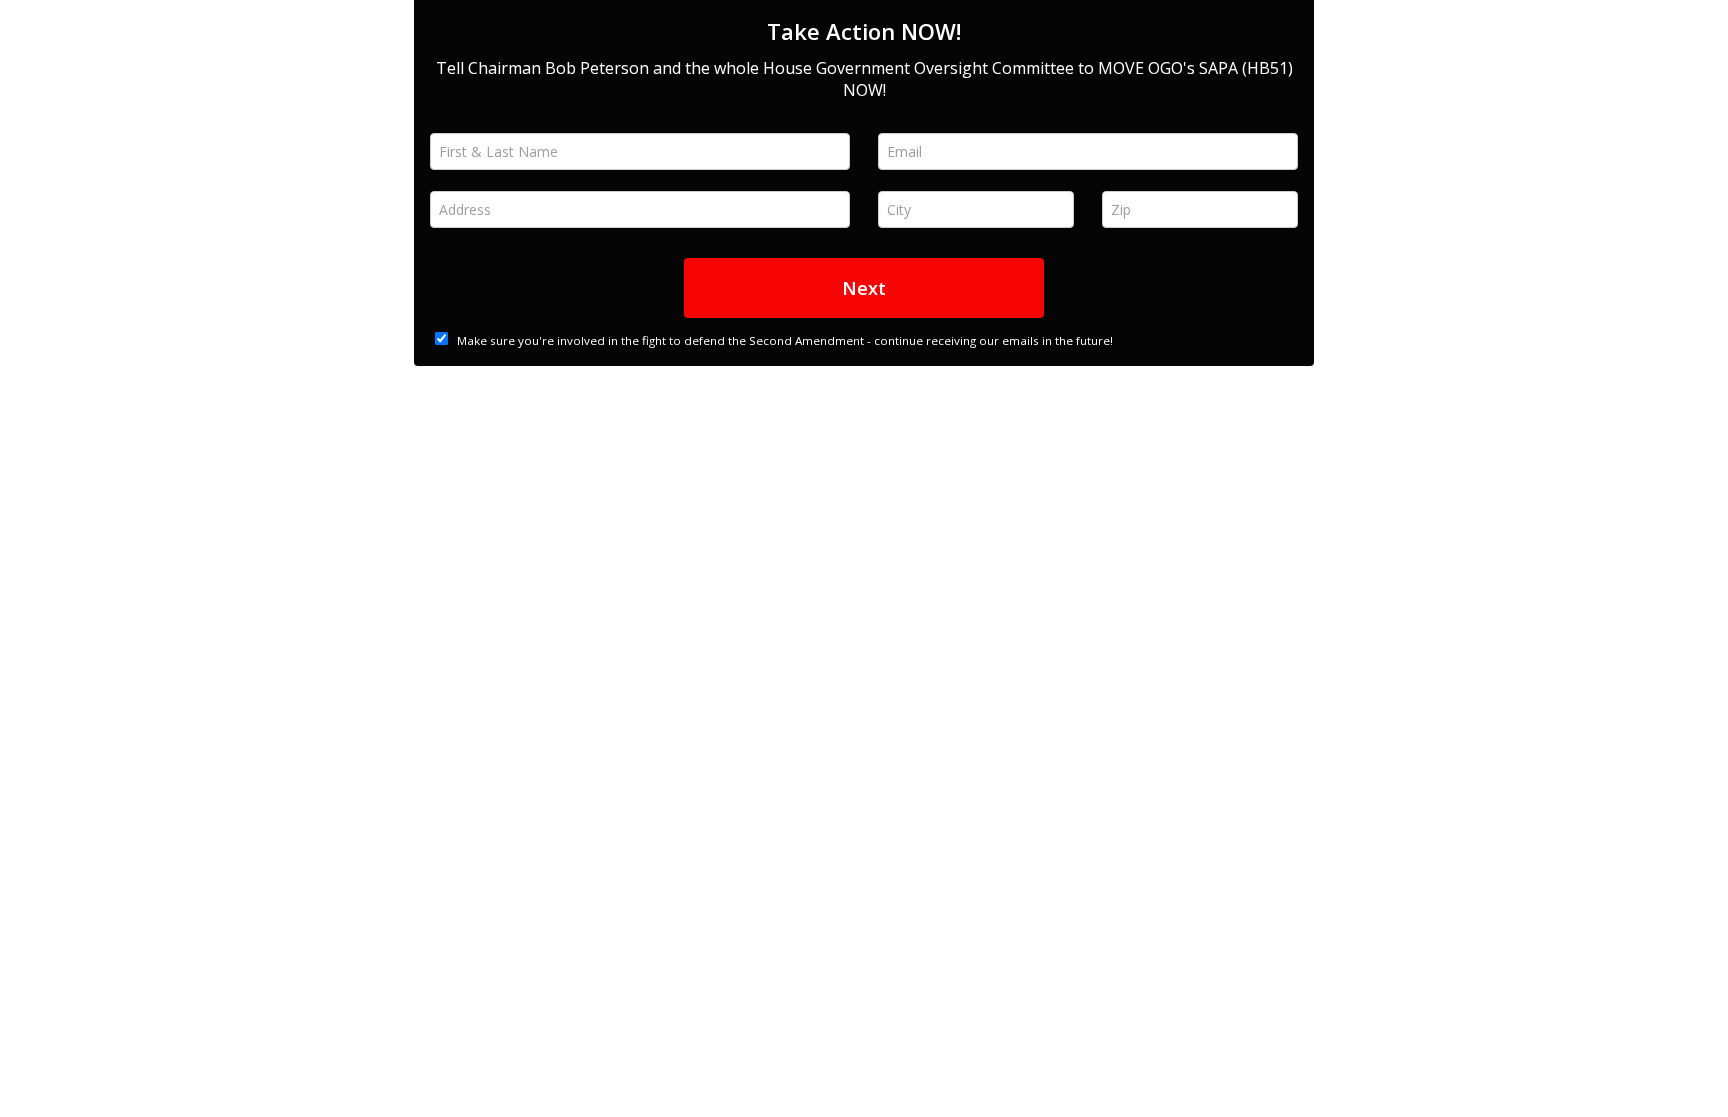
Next (864, 288)
